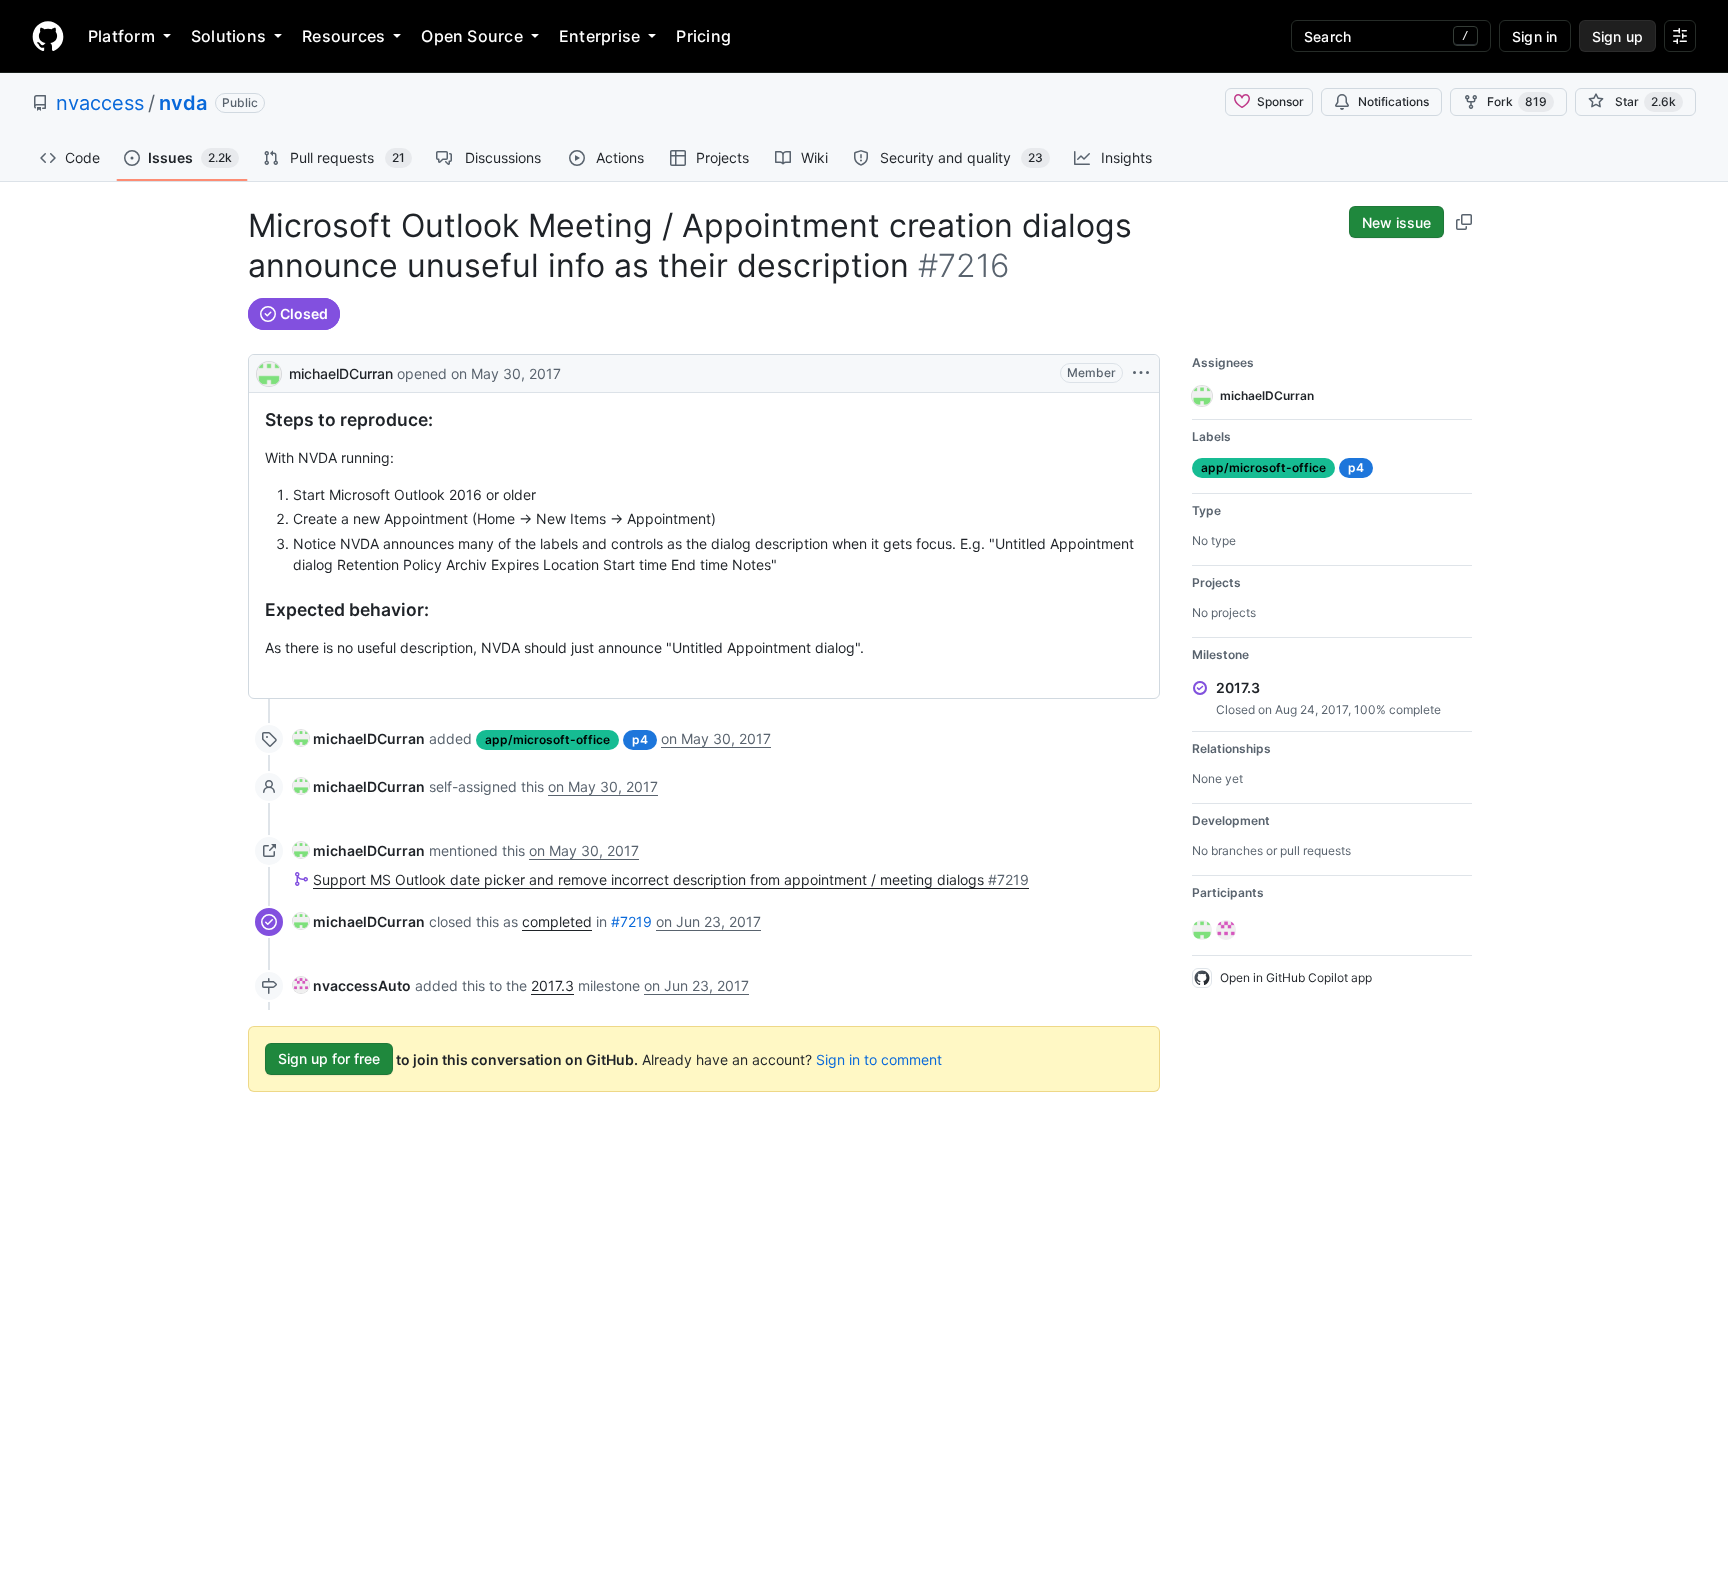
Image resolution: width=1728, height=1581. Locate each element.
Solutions (228, 36)
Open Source (472, 36)
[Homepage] (48, 36)
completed (557, 921)
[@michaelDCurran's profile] (269, 371)
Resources (343, 36)
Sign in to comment (879, 1058)
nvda (183, 103)
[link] (359, 738)
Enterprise (599, 36)
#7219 (631, 921)
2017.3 (552, 985)
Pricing (703, 36)
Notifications (1393, 101)
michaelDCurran (341, 373)
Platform (121, 36)
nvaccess (100, 103)
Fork (1517, 101)
